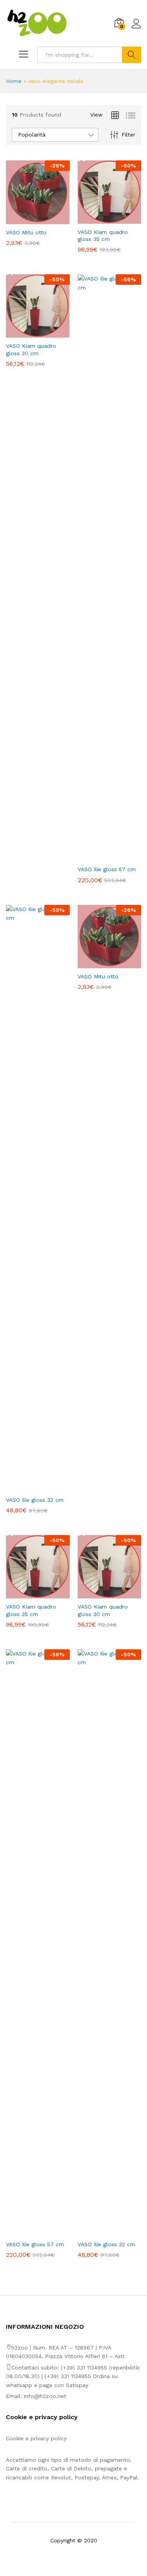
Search (132, 55)
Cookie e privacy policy (36, 2438)
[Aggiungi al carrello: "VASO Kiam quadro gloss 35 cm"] (100, 219)
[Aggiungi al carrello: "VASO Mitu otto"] (29, 219)
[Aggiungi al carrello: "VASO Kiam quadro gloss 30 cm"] (29, 333)
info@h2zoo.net (45, 2396)
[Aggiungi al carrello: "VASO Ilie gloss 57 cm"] (100, 856)
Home (14, 81)
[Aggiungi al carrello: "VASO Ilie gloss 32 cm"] (29, 1487)
